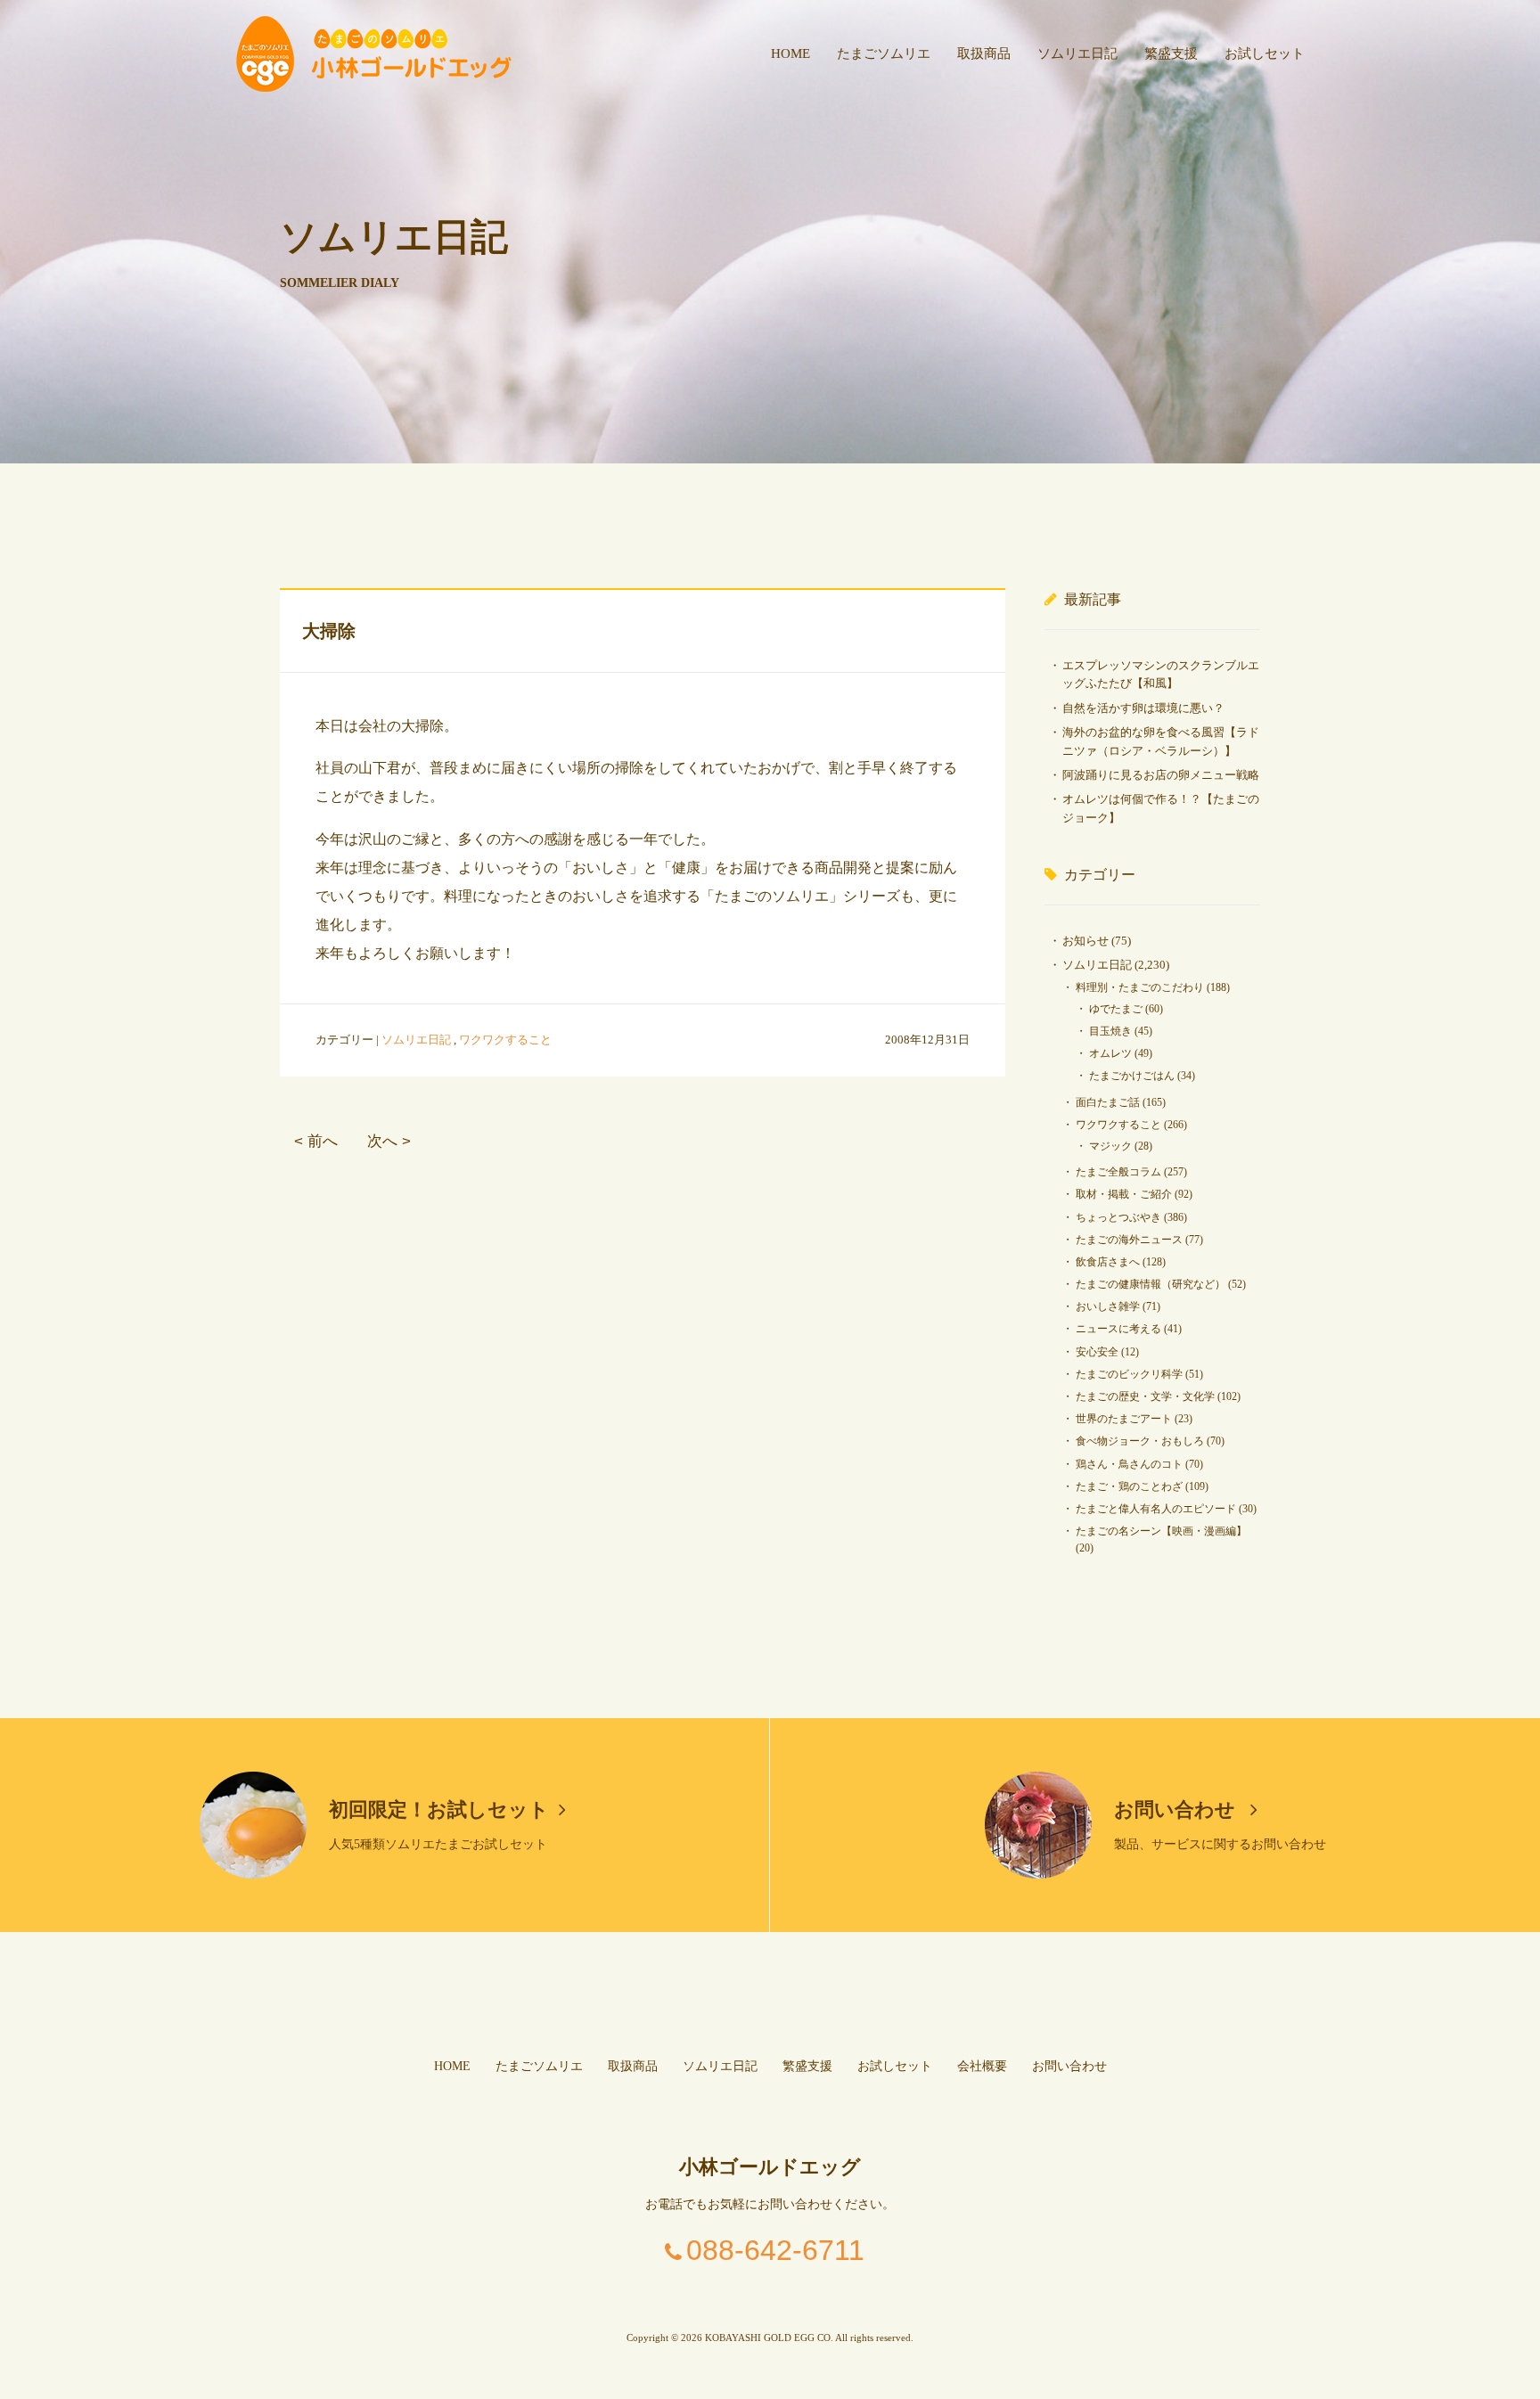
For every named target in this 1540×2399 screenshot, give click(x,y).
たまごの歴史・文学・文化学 (1145, 1396)
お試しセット (1265, 53)
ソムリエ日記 (1077, 53)
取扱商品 (984, 53)
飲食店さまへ (1108, 1262)
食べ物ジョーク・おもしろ (1140, 1441)
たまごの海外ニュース (1129, 1240)
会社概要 (982, 2066)
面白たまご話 (1108, 1102)
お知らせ (1085, 941)
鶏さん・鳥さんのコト (1129, 1464)
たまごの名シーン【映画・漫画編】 (1161, 1531)
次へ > (389, 1141)
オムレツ (1110, 1053)
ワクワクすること (505, 1040)
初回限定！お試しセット (439, 1809)
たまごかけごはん (1132, 1076)
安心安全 (1097, 1352)
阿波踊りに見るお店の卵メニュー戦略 (1161, 775)
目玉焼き (1110, 1031)
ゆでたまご (1116, 1009)
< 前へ (316, 1141)
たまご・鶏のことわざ (1129, 1486)
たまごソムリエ (884, 53)
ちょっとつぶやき (1118, 1217)
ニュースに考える (1118, 1329)
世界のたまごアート (1124, 1419)
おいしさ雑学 (1108, 1306)
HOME (790, 53)
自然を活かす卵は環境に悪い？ (1143, 708)
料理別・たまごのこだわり (1140, 987)
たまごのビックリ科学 (1129, 1374)
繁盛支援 (1171, 53)
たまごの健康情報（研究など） (1151, 1284)
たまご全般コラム (1118, 1172)
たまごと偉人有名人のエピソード (1156, 1509)
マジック (1110, 1146)
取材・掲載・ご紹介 (1124, 1194)
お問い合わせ (1177, 1809)
